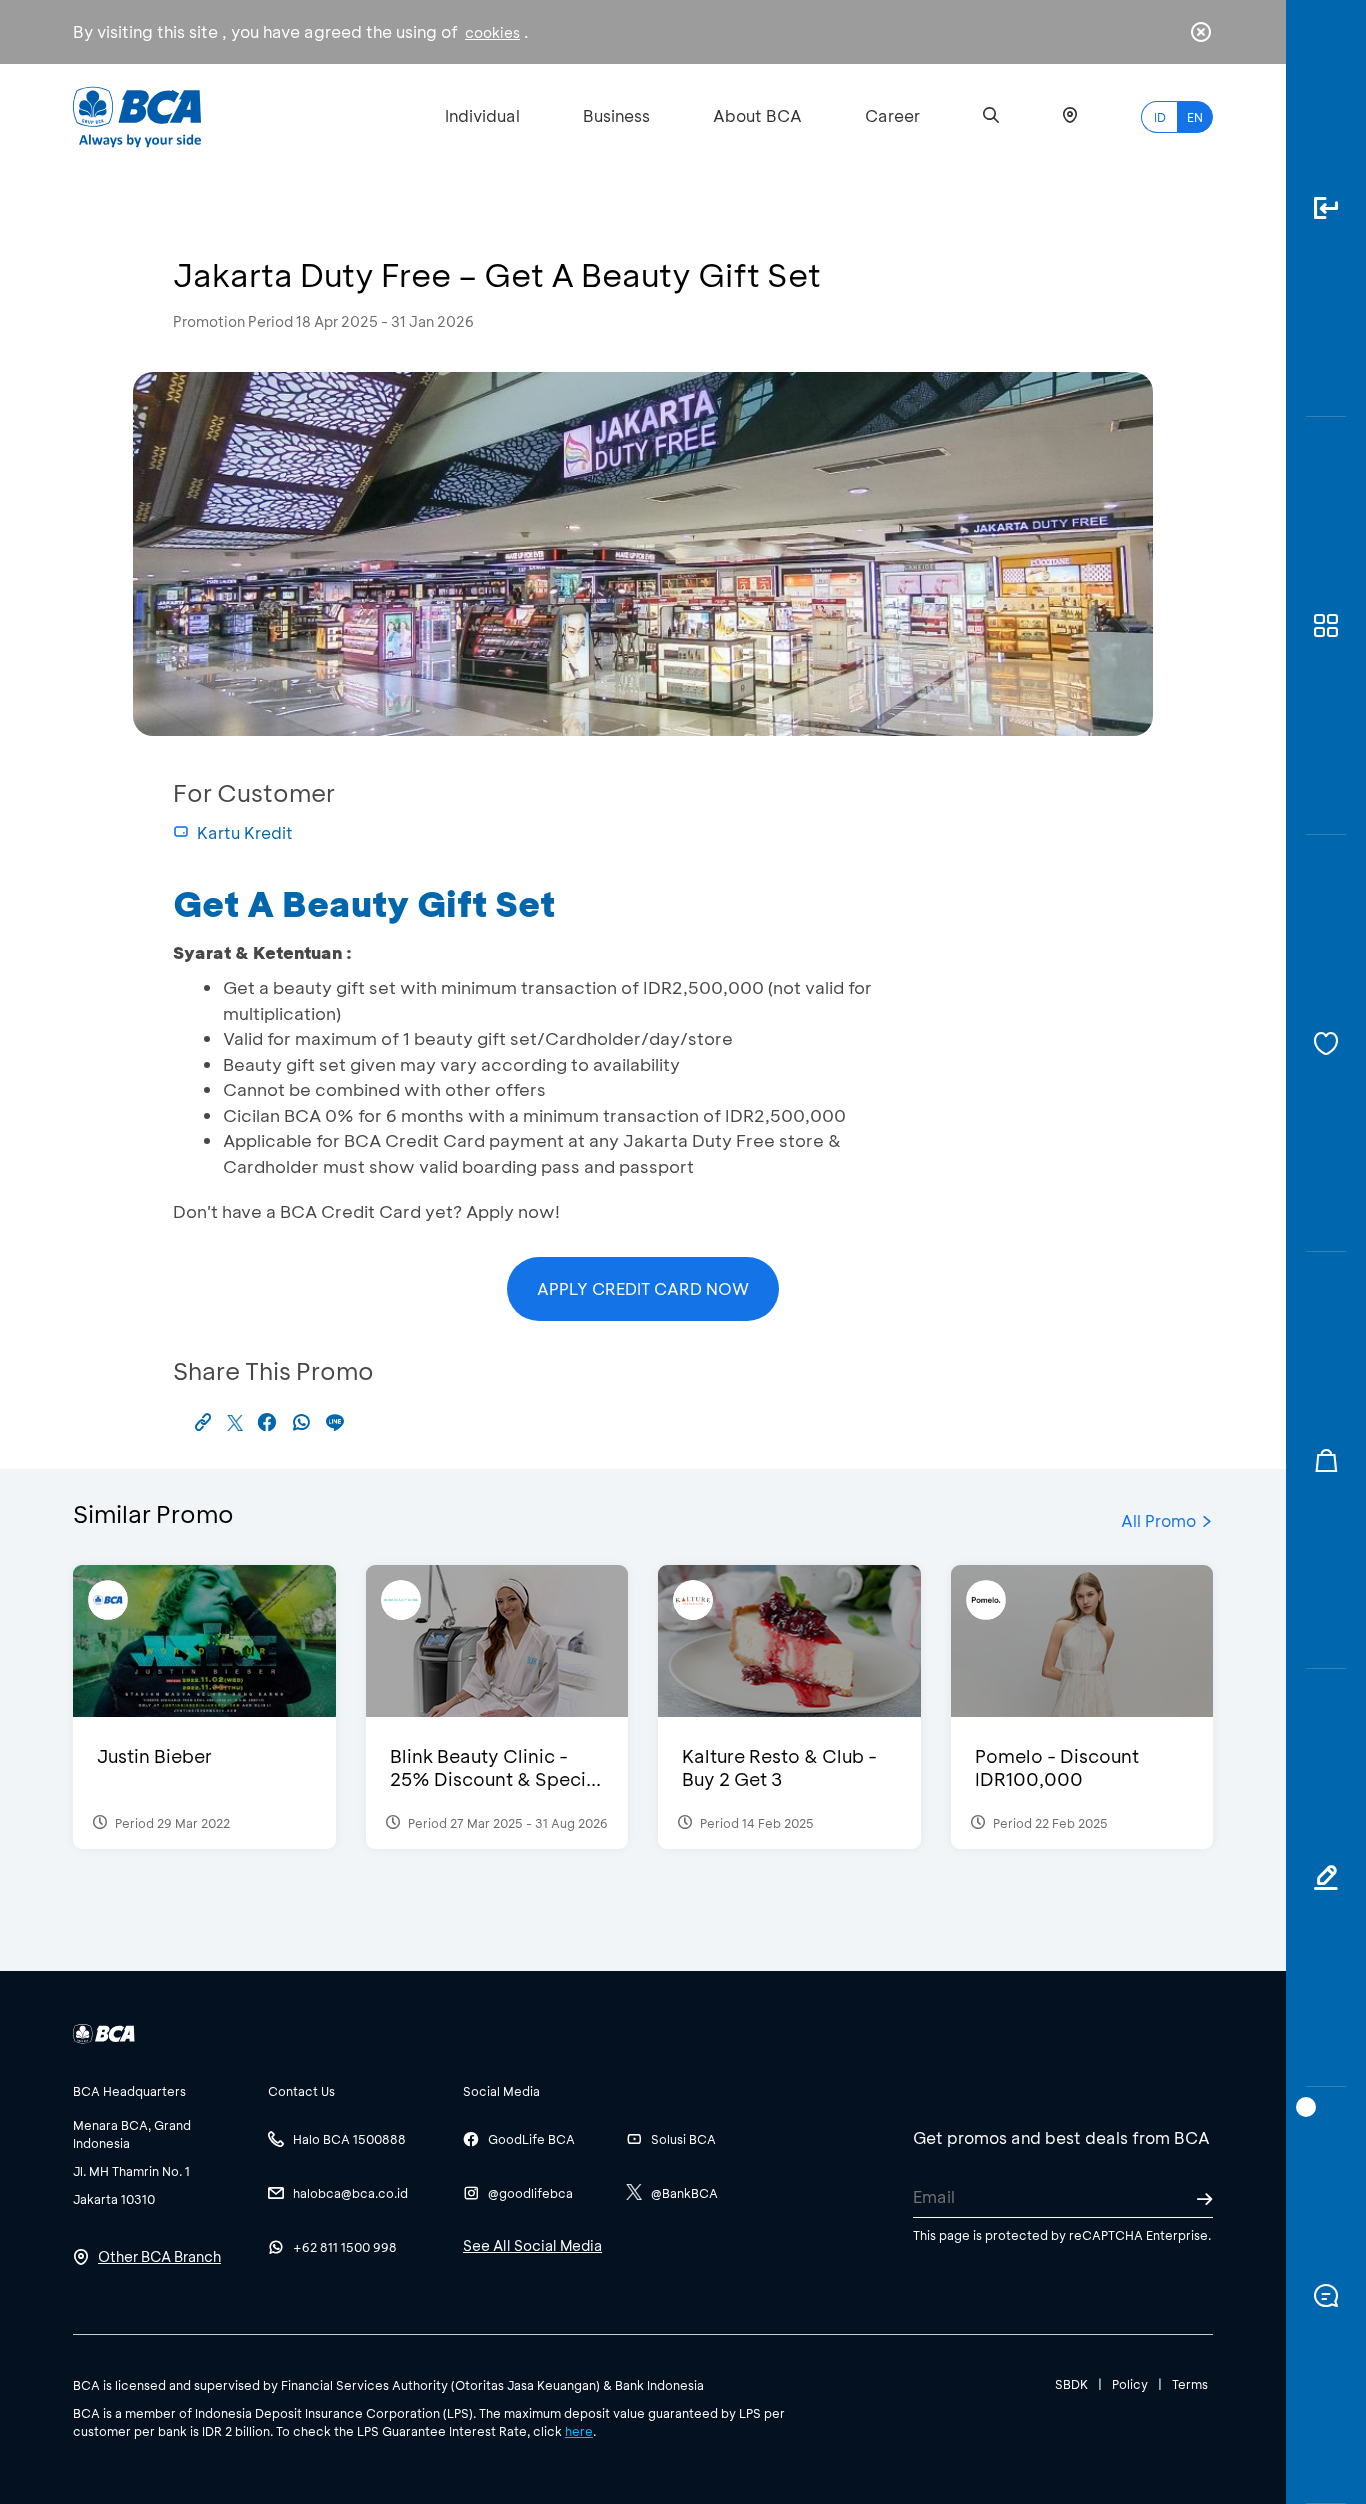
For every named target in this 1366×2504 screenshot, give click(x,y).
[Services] (1326, 1043)
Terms (1190, 2384)
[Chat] (1326, 2295)
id (1160, 117)
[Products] (1326, 625)
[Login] (1326, 208)
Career (892, 115)
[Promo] (1326, 1460)
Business (616, 115)
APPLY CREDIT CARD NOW (643, 1288)
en (1195, 117)
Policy (1130, 2384)
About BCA (757, 115)
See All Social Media (532, 2245)
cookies (492, 32)
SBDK (1071, 2384)
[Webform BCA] (1326, 1877)
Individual (482, 115)
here (579, 2431)
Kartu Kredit (245, 832)
